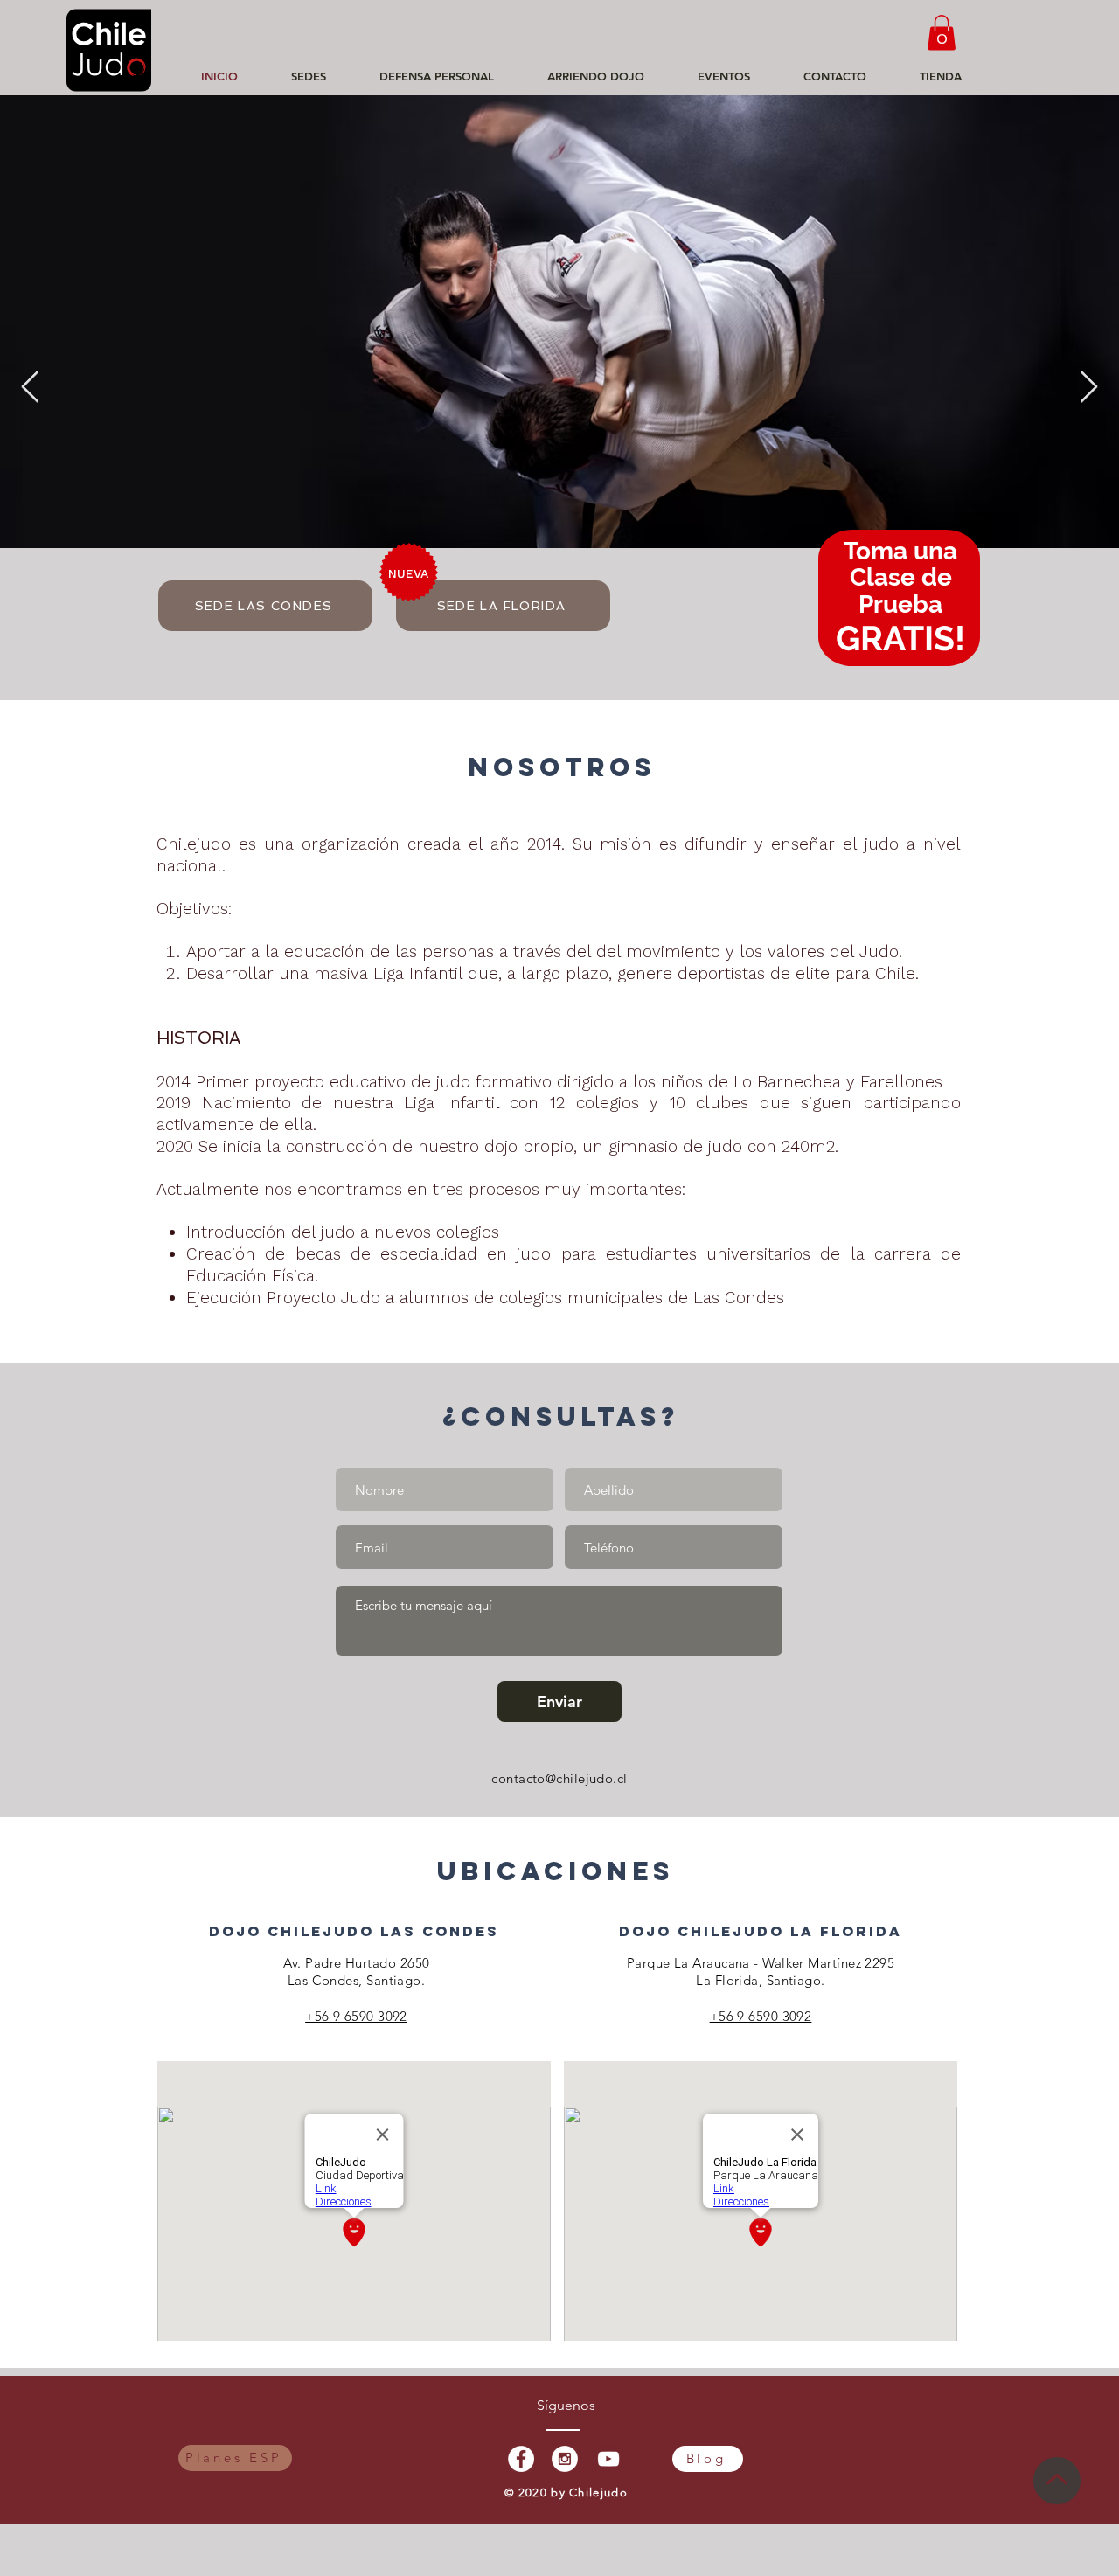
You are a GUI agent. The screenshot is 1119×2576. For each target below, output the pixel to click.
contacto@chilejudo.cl (559, 1778)
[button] (942, 33)
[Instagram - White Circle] (565, 2459)
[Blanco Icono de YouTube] (608, 2459)
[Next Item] (1089, 388)
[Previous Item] (30, 388)
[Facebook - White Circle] (521, 2459)
